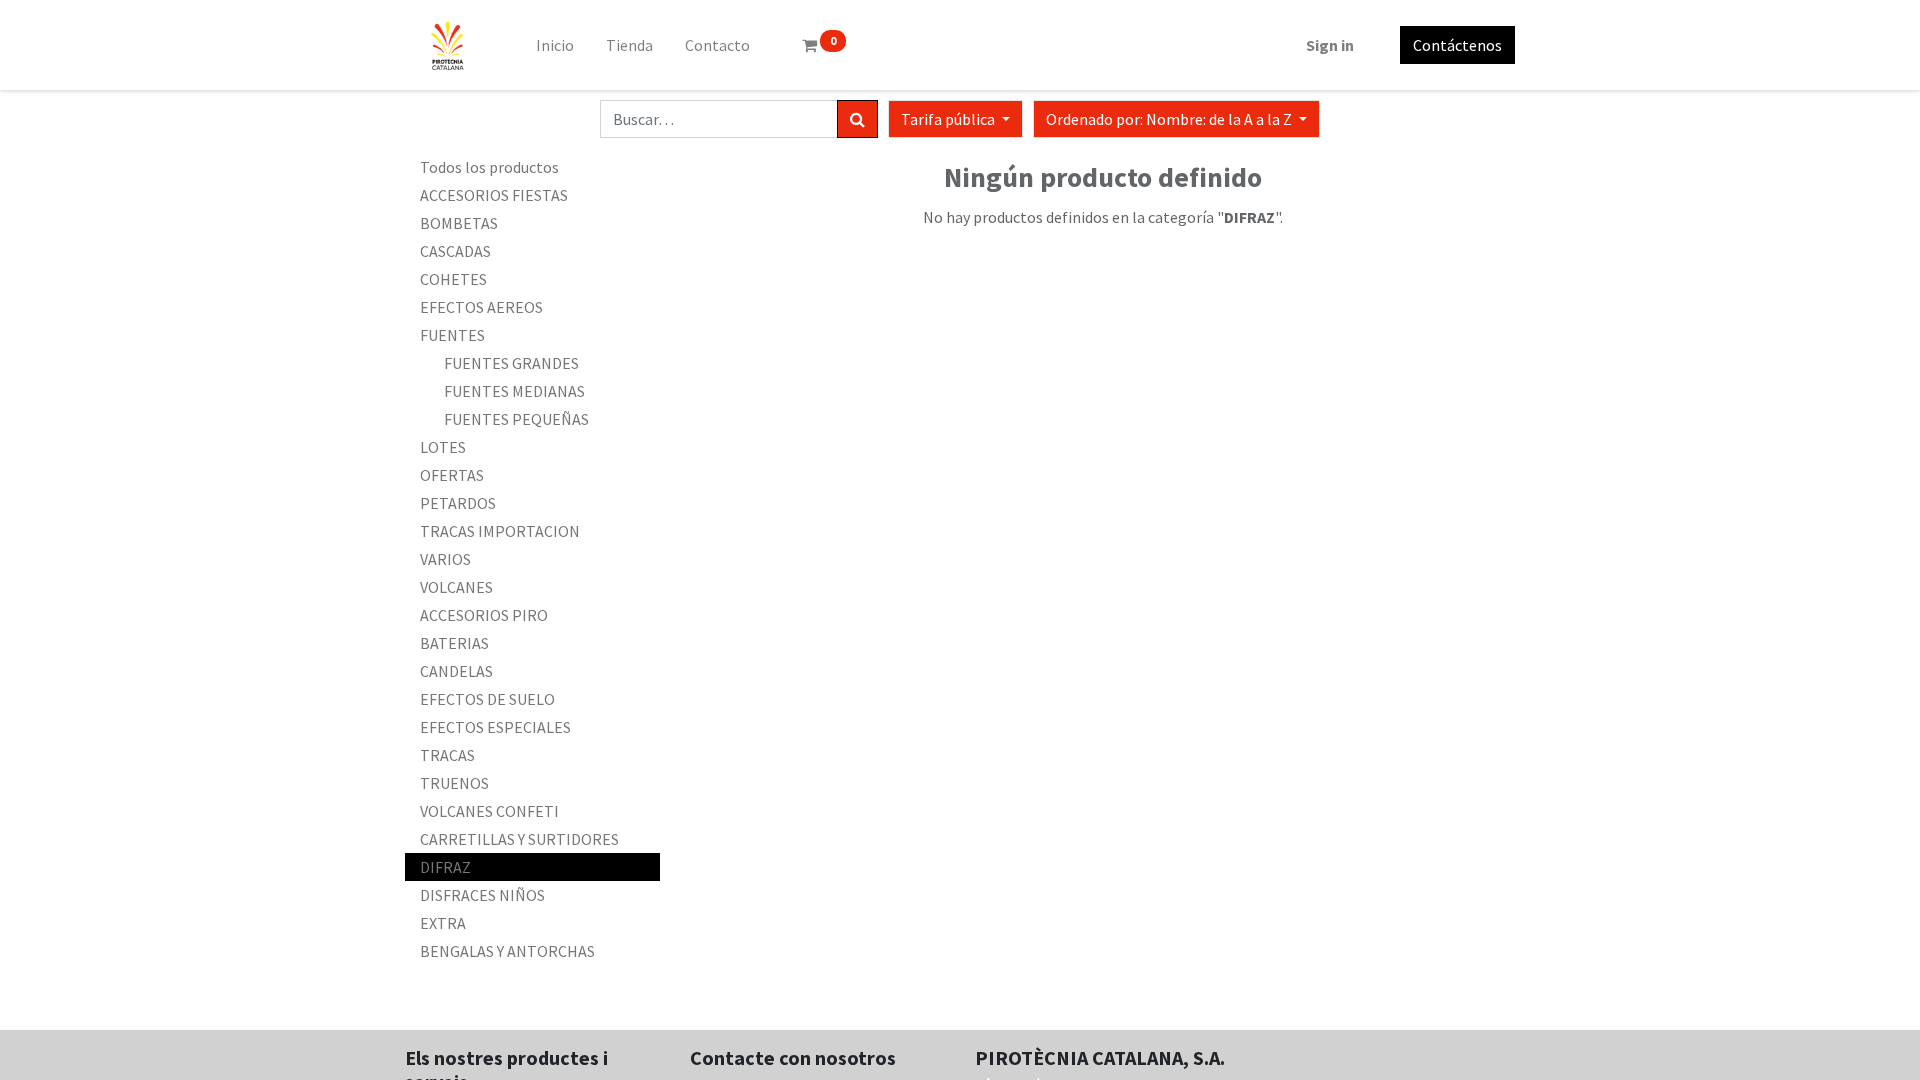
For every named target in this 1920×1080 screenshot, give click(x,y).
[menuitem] (555, 45)
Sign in (1330, 45)
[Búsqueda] (857, 119)
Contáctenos (1457, 45)
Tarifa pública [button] (949, 119)
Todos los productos (489, 167)
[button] (1176, 119)
